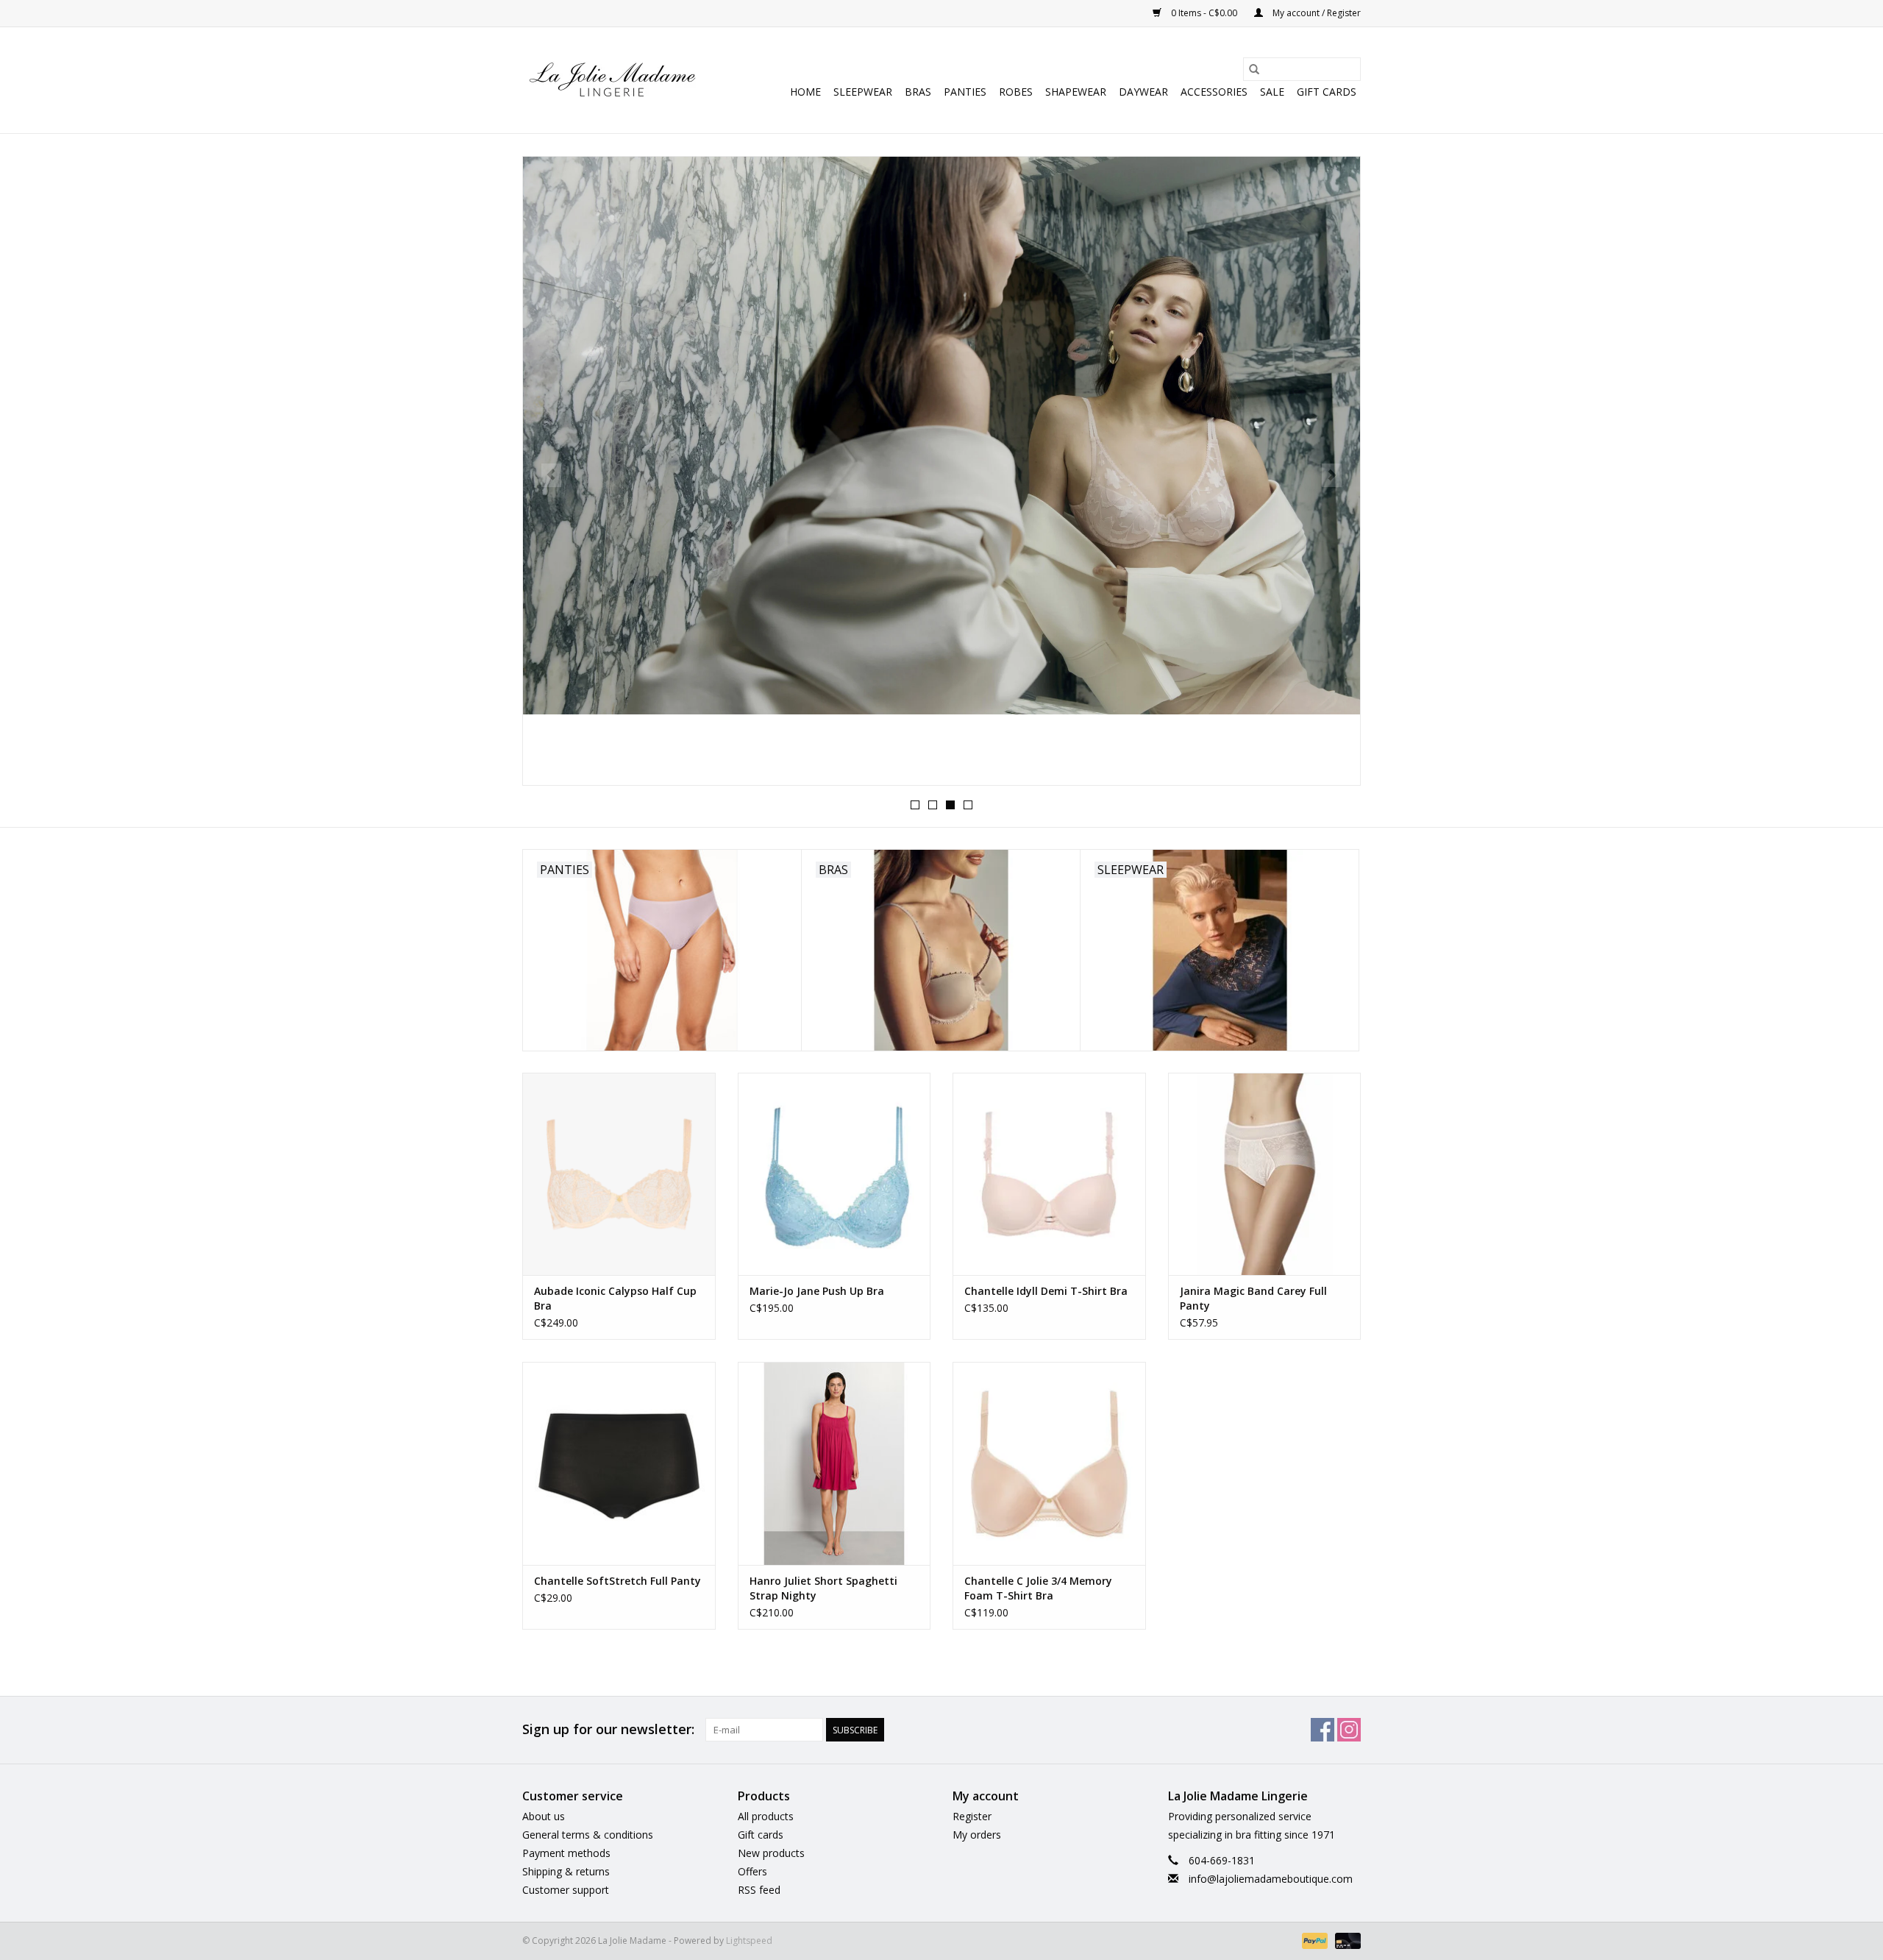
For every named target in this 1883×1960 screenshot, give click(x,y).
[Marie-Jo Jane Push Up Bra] (834, 1174)
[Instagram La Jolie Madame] (1349, 1730)
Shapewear (1076, 92)
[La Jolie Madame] (612, 80)
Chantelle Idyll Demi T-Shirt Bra (1046, 1291)
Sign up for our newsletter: (608, 1729)
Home (805, 92)
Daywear (1143, 92)
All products (766, 1816)
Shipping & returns (566, 1871)
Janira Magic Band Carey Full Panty (1253, 1298)
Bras (918, 92)
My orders (977, 1835)
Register (972, 1816)
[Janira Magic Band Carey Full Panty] (1265, 1174)
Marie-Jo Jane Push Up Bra (817, 1291)
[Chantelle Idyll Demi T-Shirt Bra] (1049, 1174)
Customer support (566, 1890)
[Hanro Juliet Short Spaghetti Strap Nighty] (834, 1463)
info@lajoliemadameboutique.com (1271, 1879)
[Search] (1254, 69)
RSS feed (759, 1890)
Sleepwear (863, 92)
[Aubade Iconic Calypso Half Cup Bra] (619, 1174)
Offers (752, 1871)
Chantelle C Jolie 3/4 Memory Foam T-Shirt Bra (1038, 1588)
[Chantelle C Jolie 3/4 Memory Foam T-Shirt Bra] (1049, 1463)
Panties (965, 92)
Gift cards (1327, 92)
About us (544, 1816)
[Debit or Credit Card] (1345, 1940)
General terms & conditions (588, 1835)
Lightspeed (749, 1941)
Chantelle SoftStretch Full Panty (617, 1581)
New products (771, 1853)
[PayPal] (1313, 1940)
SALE (1272, 92)
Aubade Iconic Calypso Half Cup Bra (615, 1298)
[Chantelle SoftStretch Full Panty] (619, 1463)
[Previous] (551, 475)
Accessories (1214, 92)
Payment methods (566, 1853)
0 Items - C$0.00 (1204, 13)
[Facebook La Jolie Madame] (1323, 1730)
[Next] (1332, 475)
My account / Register (1316, 13)
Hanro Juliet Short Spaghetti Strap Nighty (823, 1588)
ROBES (1016, 92)
